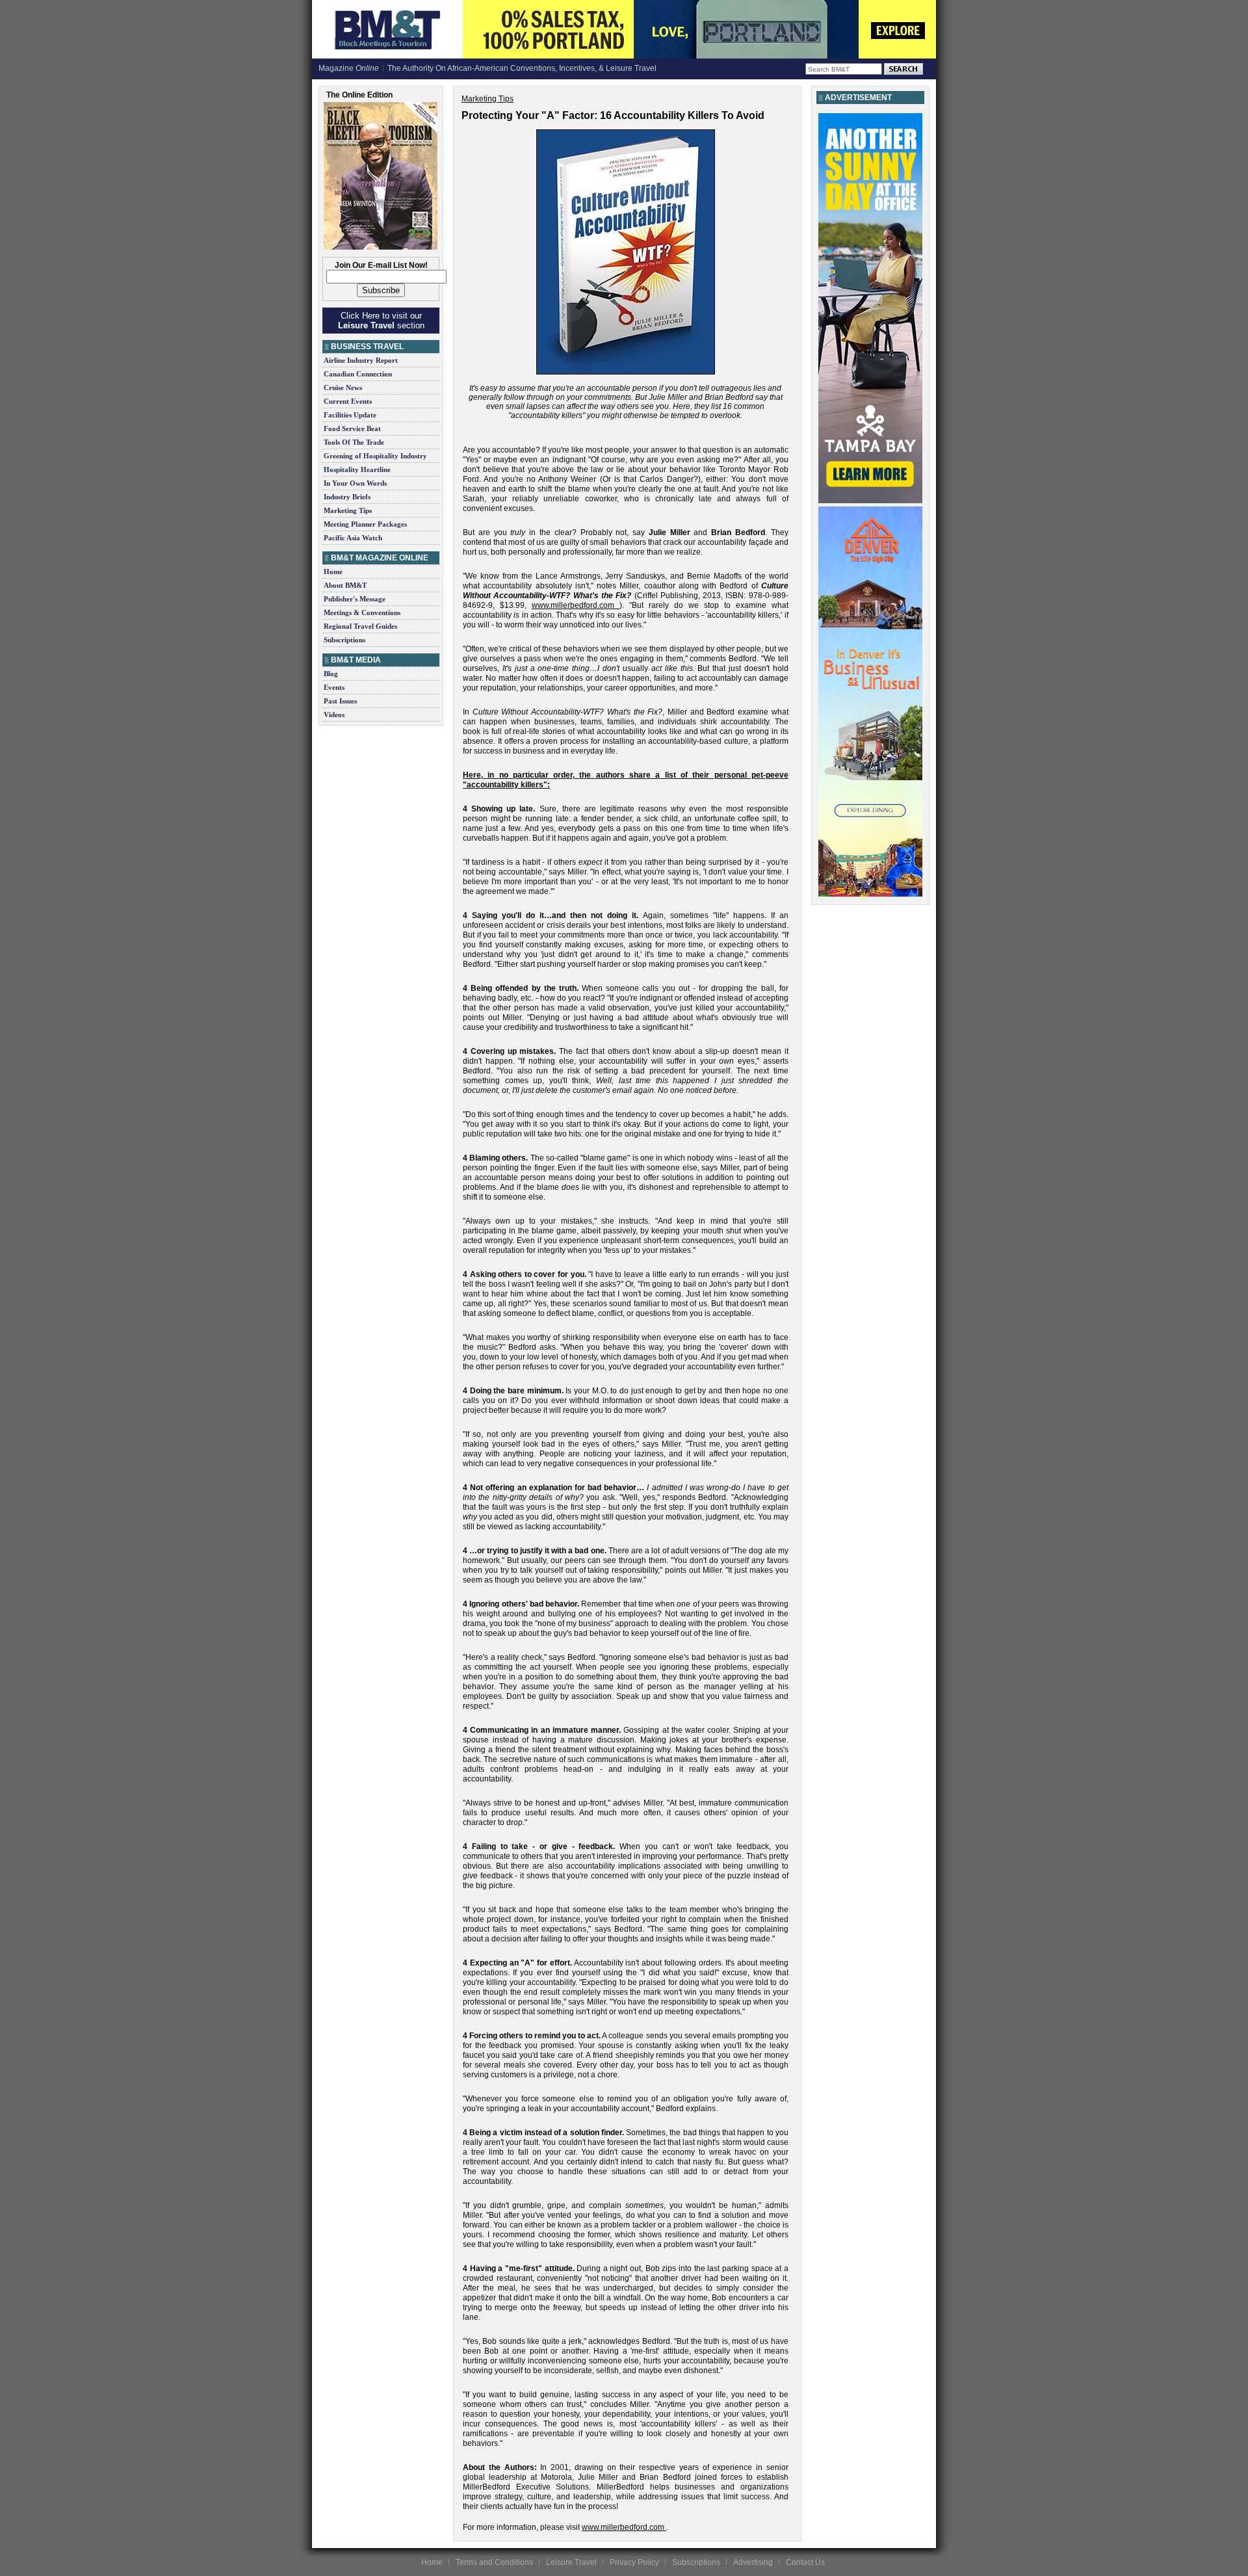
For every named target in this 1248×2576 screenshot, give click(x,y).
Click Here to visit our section (381, 321)
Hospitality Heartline (357, 469)
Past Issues (340, 701)
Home (333, 572)
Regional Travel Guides (360, 626)
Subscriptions (344, 640)
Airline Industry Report (361, 360)
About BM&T (345, 585)
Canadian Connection (358, 374)
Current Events (348, 401)
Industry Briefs (347, 497)
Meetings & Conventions (362, 612)
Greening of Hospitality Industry (375, 456)
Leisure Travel (571, 2562)
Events (334, 687)
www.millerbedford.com (573, 605)
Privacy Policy (634, 2562)
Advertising (753, 2562)
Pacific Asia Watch (353, 538)
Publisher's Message (355, 599)
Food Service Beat (352, 428)
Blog (331, 674)
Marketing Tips (348, 510)
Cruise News (343, 388)
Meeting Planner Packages (365, 524)
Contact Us (805, 2562)
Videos (334, 715)
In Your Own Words (355, 483)
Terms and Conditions (494, 2562)
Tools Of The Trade (354, 442)
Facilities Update (350, 415)
